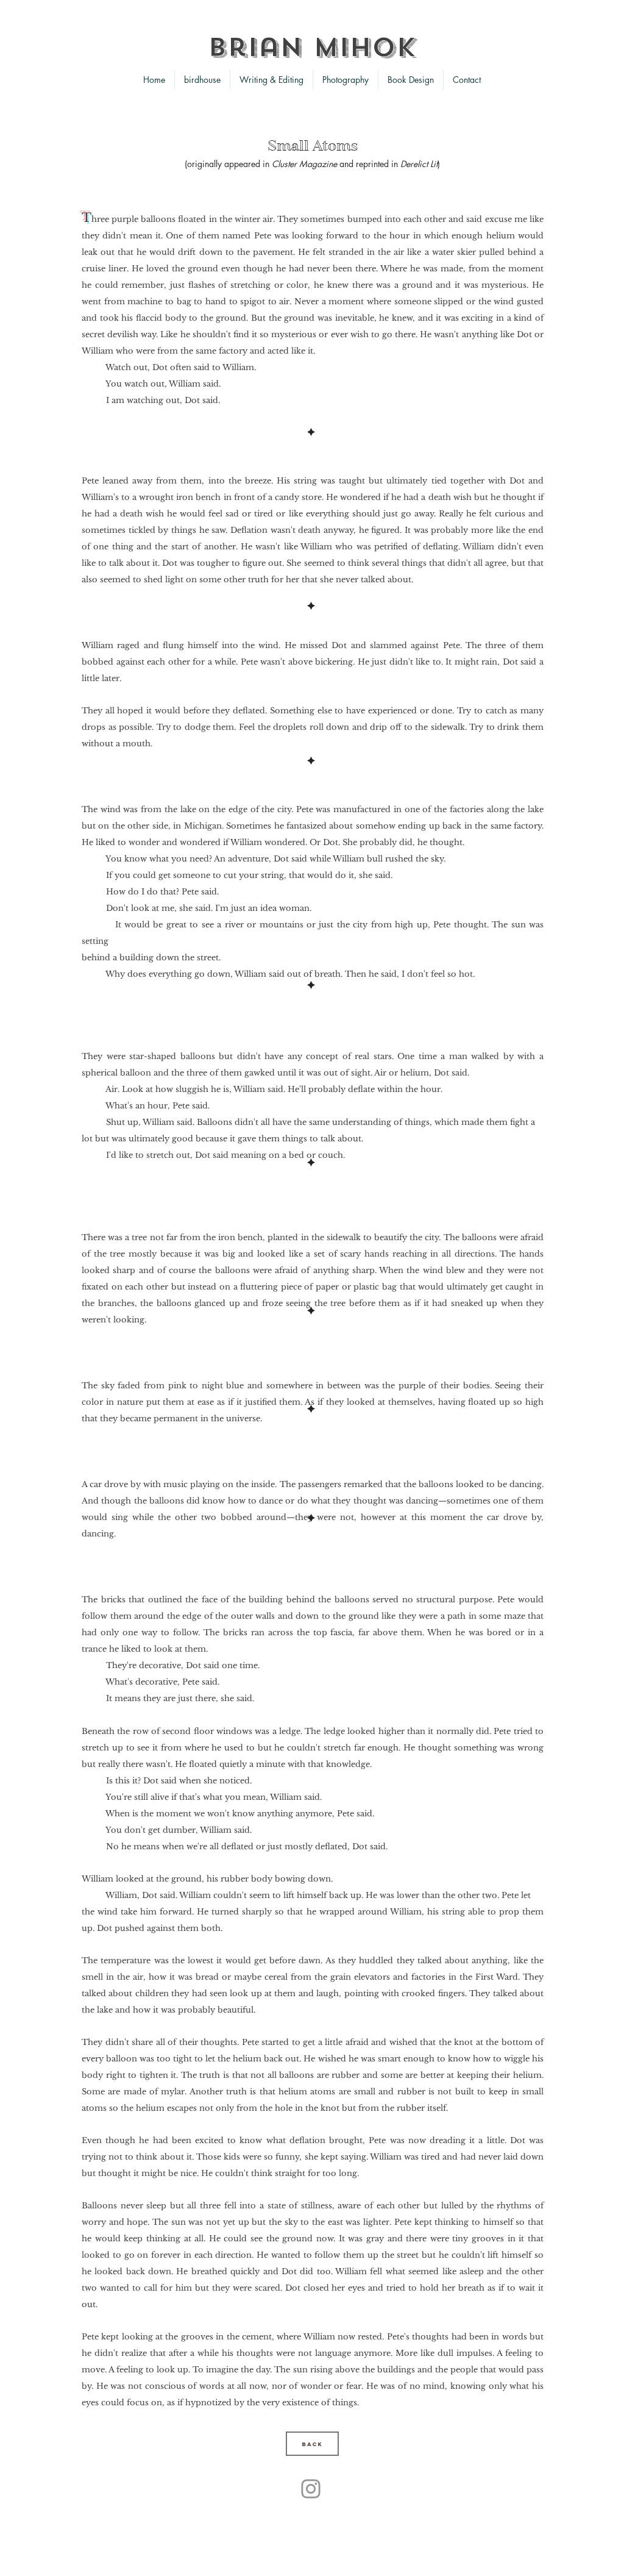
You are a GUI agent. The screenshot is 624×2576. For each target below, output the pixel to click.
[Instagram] (311, 2489)
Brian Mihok (312, 48)
